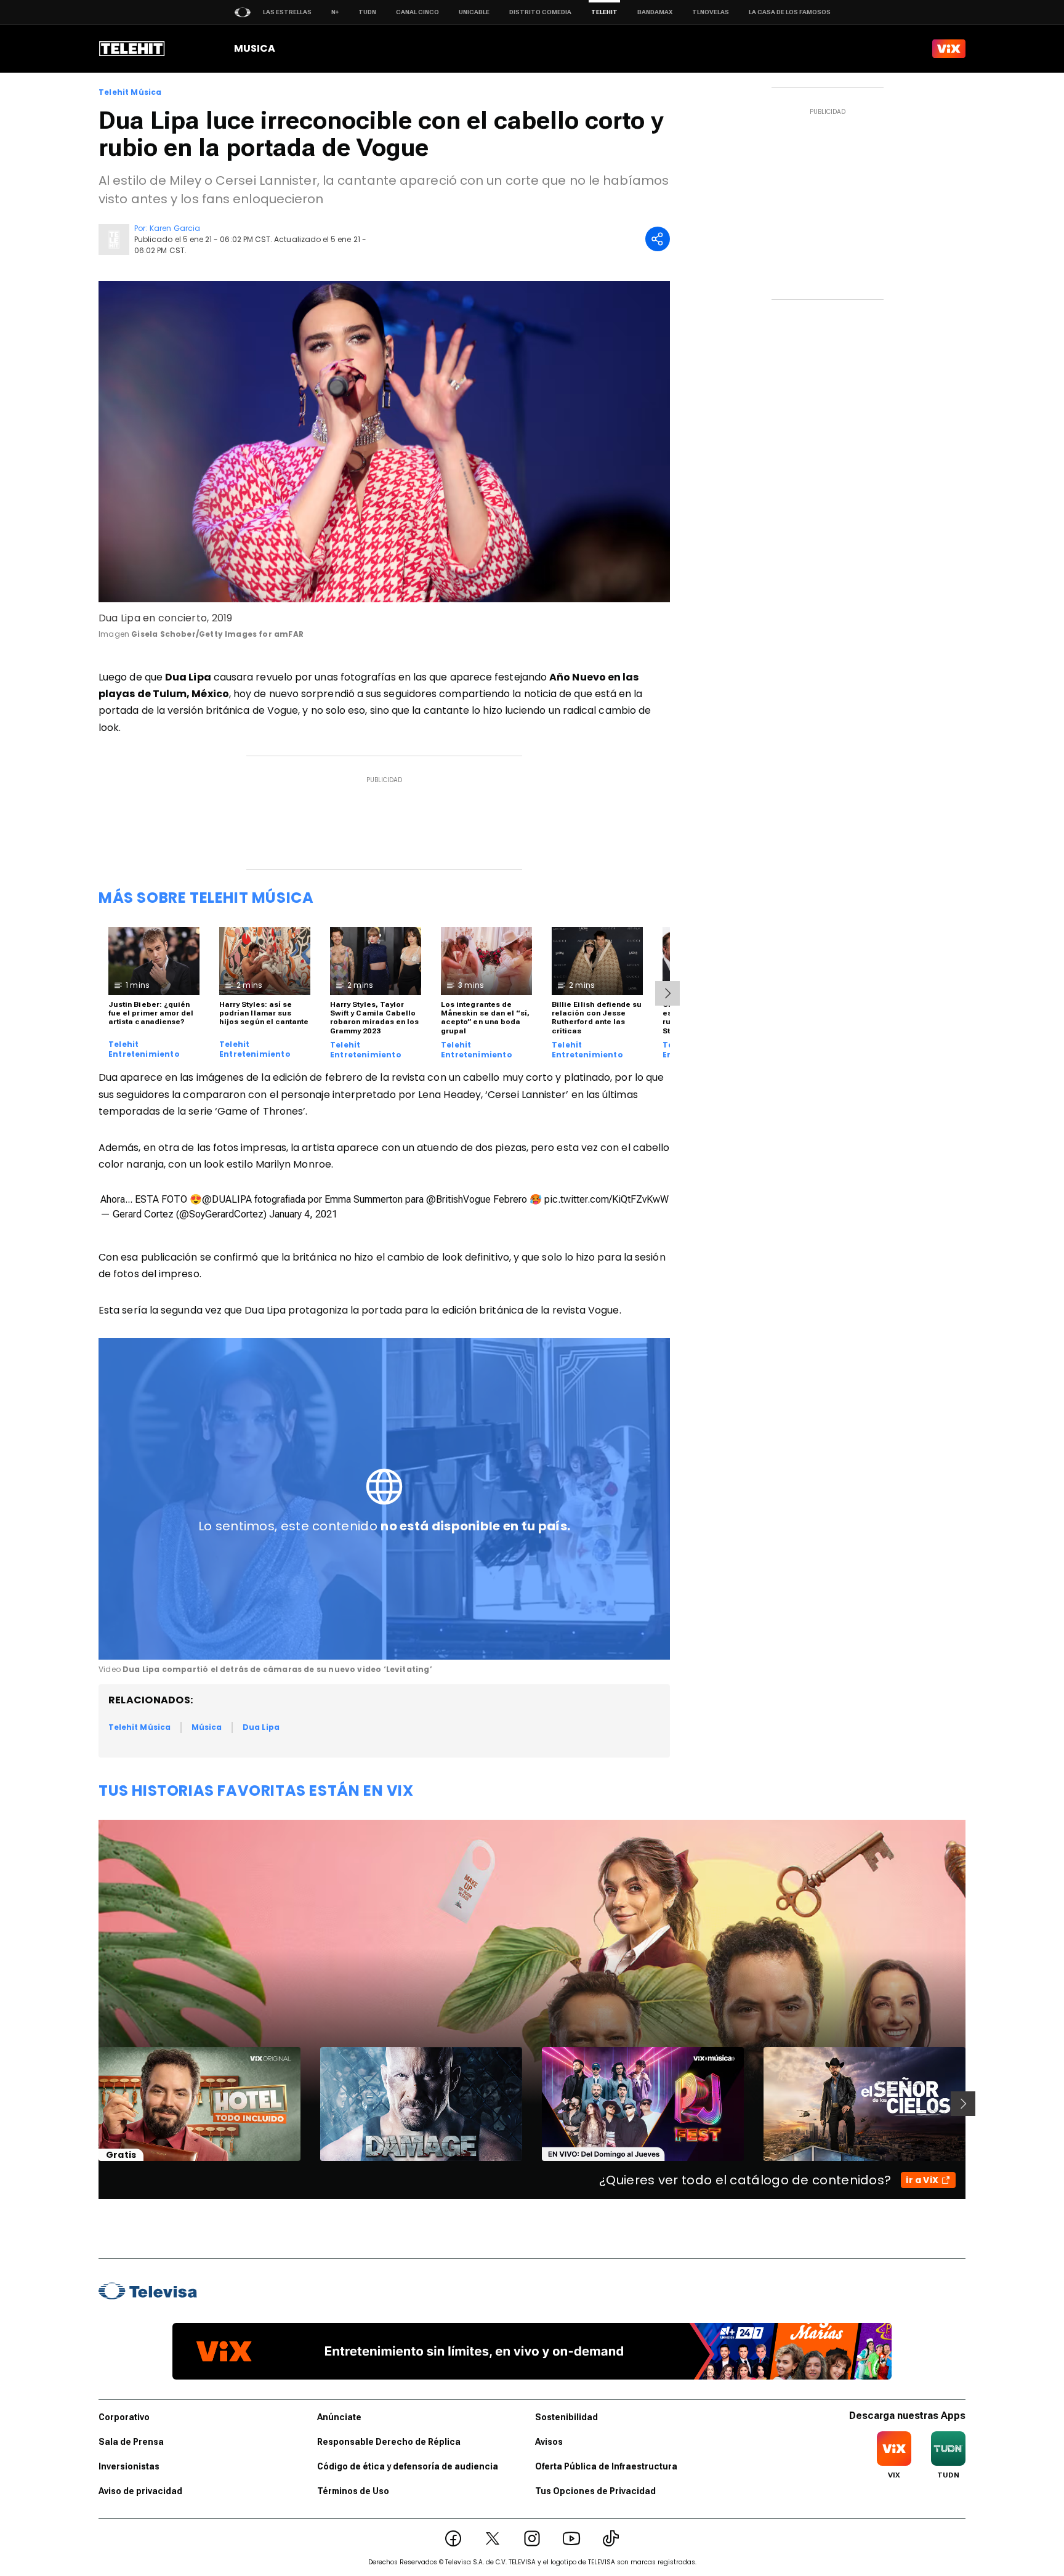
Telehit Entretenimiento (144, 1049)
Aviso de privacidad (140, 2491)
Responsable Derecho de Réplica (389, 2442)
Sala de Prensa (131, 2442)
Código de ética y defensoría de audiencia (408, 2466)
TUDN (367, 12)
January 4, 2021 (303, 1214)
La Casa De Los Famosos (790, 12)
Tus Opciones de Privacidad (595, 2491)
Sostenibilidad (566, 2417)
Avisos (549, 2442)
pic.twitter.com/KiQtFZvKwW (607, 1199)
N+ (335, 12)
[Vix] (949, 49)
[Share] (658, 239)
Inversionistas (129, 2466)
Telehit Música (130, 92)
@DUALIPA (227, 1199)
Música (207, 1727)
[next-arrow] (667, 993)
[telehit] (132, 49)
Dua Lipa (261, 1727)
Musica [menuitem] (255, 48)
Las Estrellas (287, 12)
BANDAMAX (655, 12)
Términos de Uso (353, 2491)
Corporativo (124, 2417)
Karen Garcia (175, 228)
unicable (474, 12)
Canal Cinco (417, 12)
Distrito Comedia (540, 12)
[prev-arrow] (91, 2104)
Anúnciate (339, 2417)
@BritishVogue (458, 1199)
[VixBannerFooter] (532, 2351)
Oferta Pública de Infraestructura (606, 2466)
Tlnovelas (711, 12)
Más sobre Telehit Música (206, 898)
